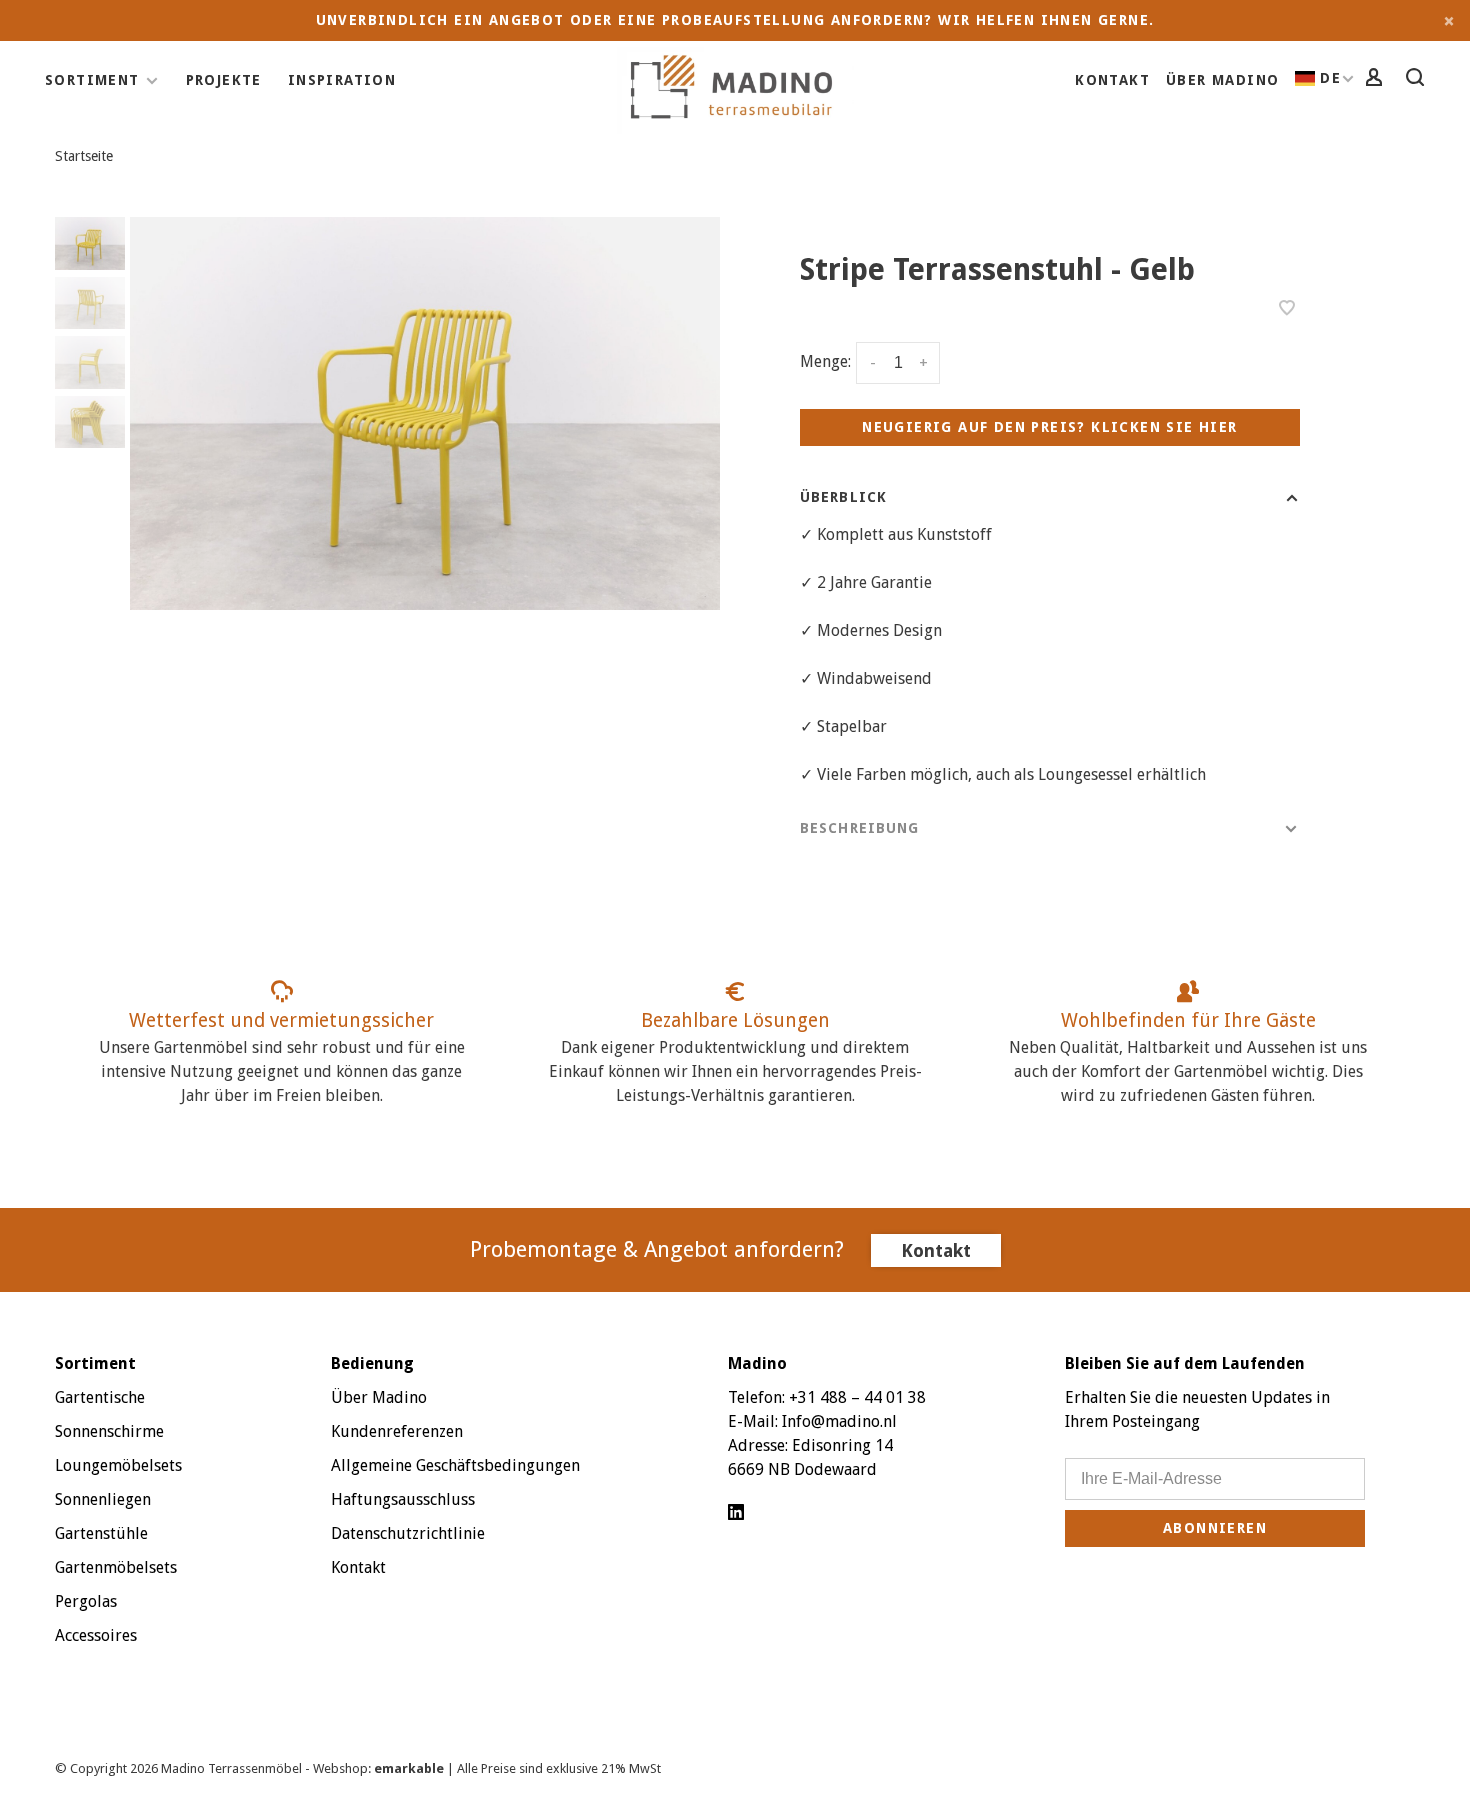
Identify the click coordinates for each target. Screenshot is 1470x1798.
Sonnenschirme (109, 1431)
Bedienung (372, 1363)
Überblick (843, 497)
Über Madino (1222, 80)
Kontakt (1112, 80)
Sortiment (92, 80)
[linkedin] (736, 1513)
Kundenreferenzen (397, 1431)
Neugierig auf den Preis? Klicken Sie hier (1049, 427)
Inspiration (342, 80)
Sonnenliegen (103, 1499)
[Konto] (1377, 80)
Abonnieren (1215, 1528)
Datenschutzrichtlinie (408, 1533)
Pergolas (86, 1601)
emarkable (410, 1768)
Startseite (84, 156)
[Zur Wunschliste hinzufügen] (1287, 309)
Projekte (224, 80)
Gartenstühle (101, 1533)
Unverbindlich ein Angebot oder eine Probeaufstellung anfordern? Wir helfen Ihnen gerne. (735, 20)
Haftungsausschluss (403, 1499)
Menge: (825, 361)
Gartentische (100, 1397)
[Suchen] (1418, 80)
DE (1330, 78)
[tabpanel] (425, 413)
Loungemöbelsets (118, 1465)
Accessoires (96, 1635)
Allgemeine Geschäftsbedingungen (455, 1465)
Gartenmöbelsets (116, 1567)
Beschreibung (859, 828)
